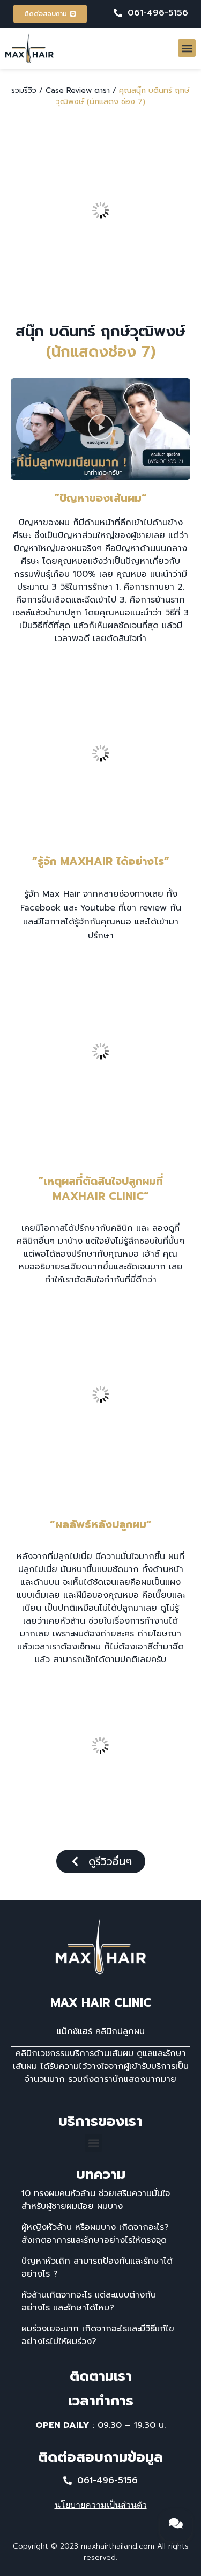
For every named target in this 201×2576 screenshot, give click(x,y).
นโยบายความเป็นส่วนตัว (101, 2505)
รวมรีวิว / (27, 90)
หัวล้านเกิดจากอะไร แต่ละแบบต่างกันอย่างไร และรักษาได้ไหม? (89, 2301)
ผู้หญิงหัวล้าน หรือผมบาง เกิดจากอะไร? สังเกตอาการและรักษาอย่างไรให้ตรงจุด (95, 2234)
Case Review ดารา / (81, 90)
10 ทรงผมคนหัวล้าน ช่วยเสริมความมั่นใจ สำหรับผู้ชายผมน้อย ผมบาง (96, 2200)
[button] (187, 48)
